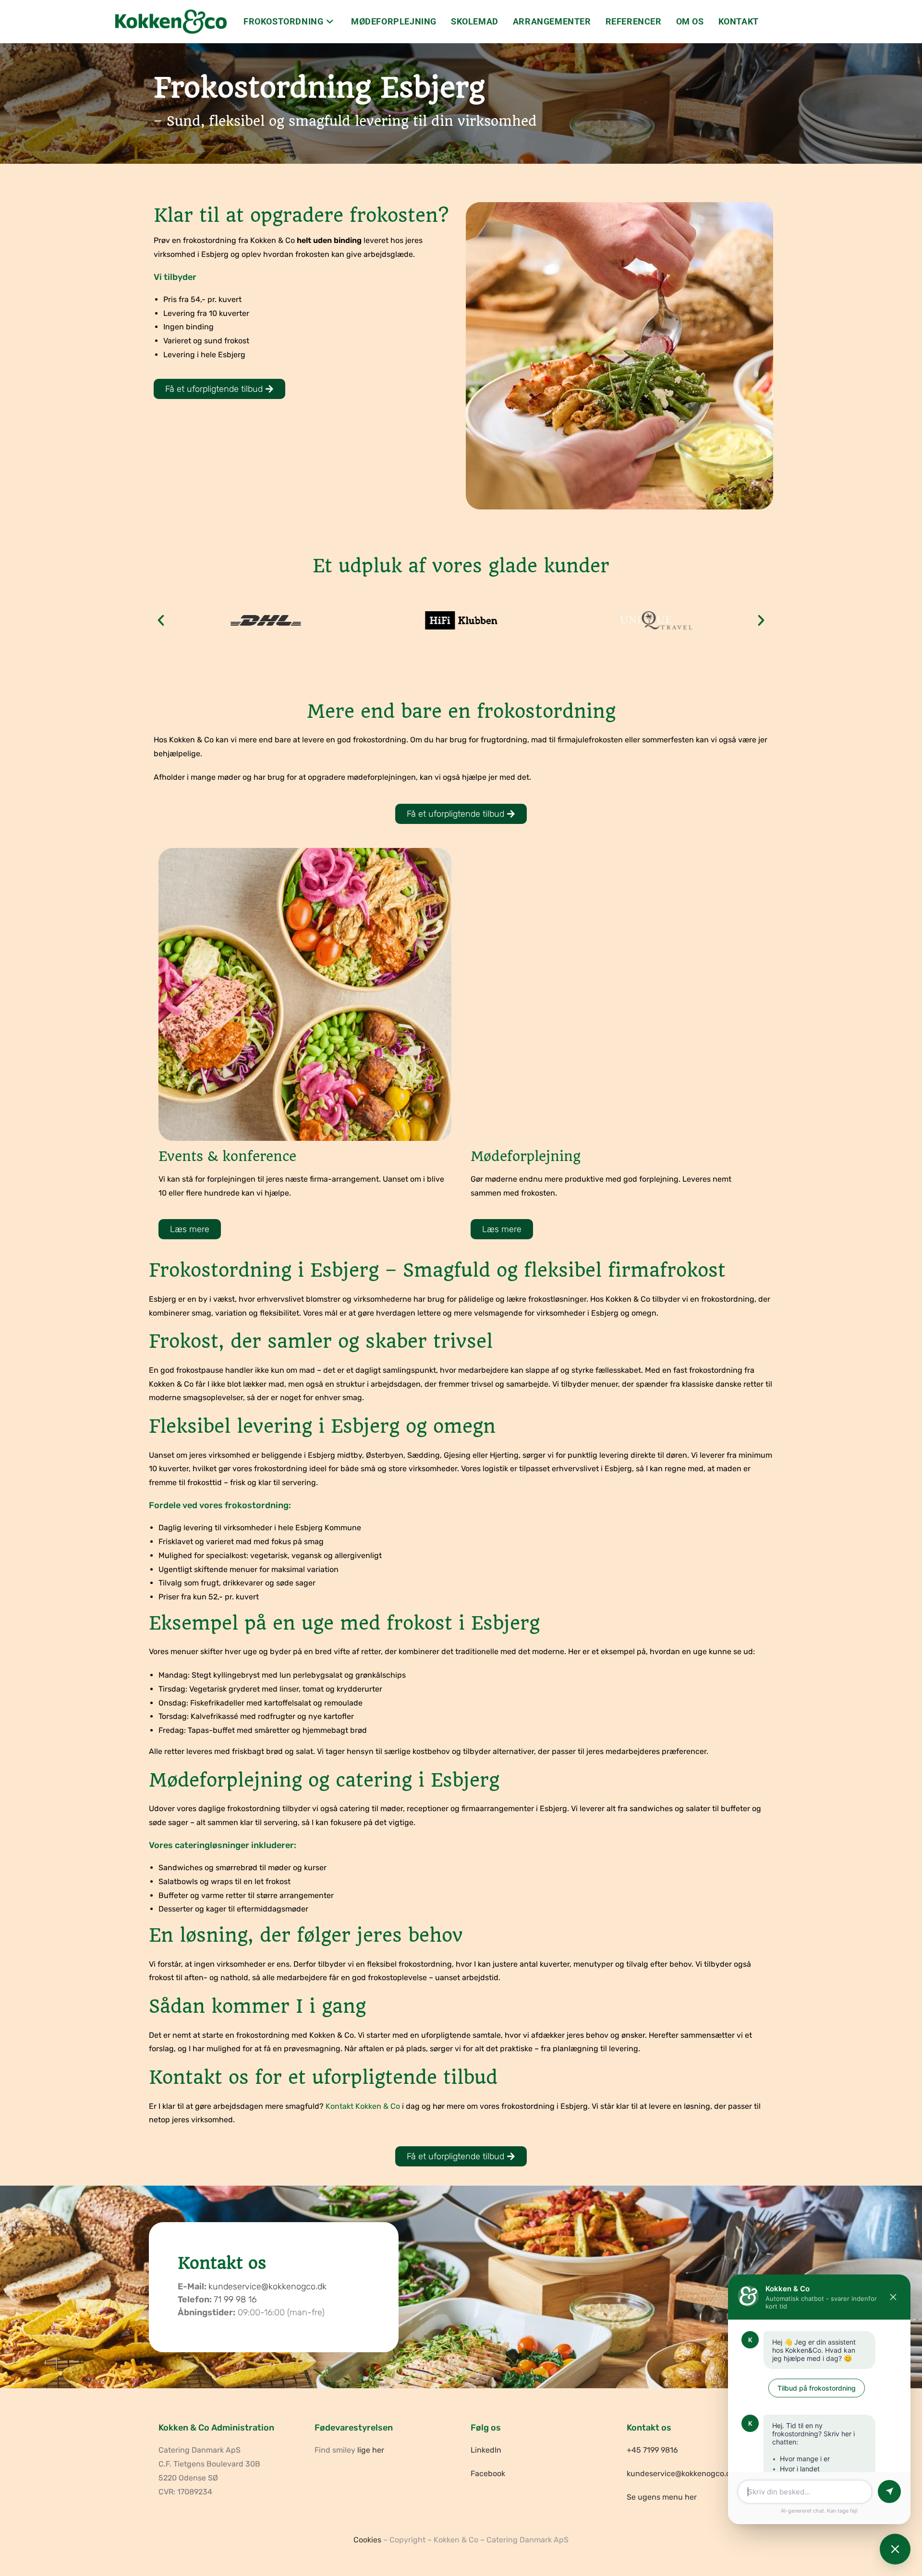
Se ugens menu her (662, 2497)
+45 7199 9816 (652, 2450)
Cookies (367, 2540)
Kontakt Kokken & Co (363, 2106)
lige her (371, 2450)
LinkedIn (486, 2450)
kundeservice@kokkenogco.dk (267, 2286)
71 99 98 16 (235, 2299)
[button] (161, 620)
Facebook (488, 2473)
